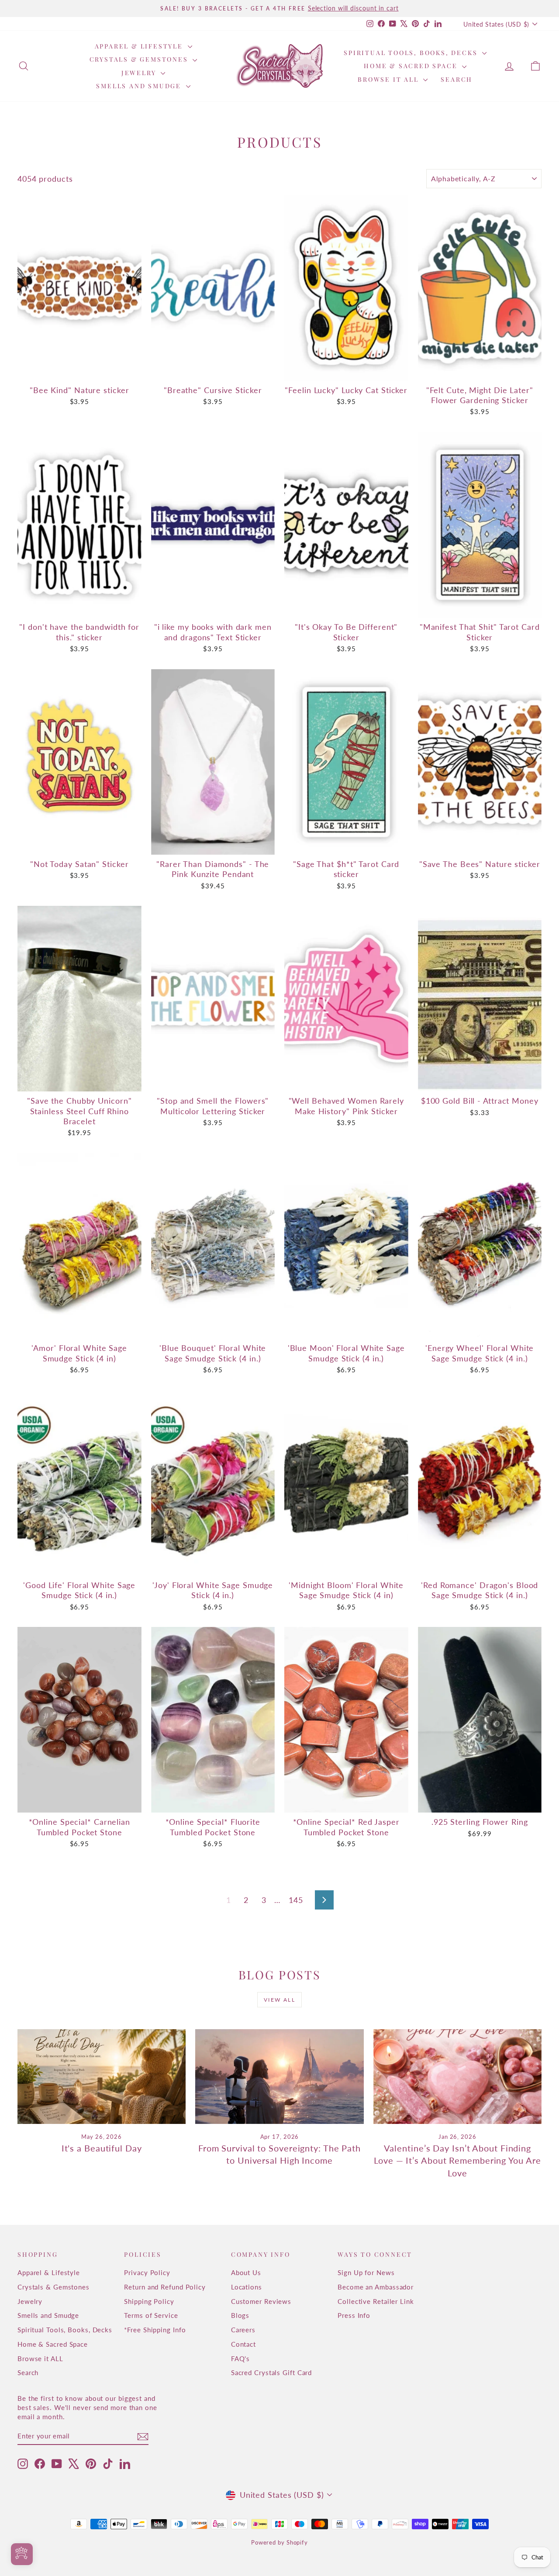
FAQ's (241, 2358)
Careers (243, 2330)
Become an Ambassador (376, 2287)
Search (457, 79)
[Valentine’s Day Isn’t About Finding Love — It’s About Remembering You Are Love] (457, 2077)
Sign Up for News (366, 2272)
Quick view (80, 371)
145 (296, 1900)
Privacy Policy (147, 2272)
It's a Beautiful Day (102, 2148)
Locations (247, 2287)
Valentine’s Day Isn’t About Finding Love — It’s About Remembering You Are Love (457, 2160)
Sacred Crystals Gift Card (272, 2372)
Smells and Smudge (140, 86)
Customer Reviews (261, 2301)
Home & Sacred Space (412, 66)
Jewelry (140, 73)
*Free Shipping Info (155, 2330)
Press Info (354, 2315)
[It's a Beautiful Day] (102, 2077)
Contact (243, 2344)
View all (279, 2000)
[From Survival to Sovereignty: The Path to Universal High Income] (279, 2077)
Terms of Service (151, 2315)
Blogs (240, 2315)
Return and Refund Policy (165, 2287)
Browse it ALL (389, 79)
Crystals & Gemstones (140, 59)
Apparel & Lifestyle (140, 46)
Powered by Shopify (279, 2542)
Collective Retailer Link (376, 2301)
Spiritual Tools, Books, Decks (412, 53)
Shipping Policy (149, 2301)
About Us (246, 2272)
